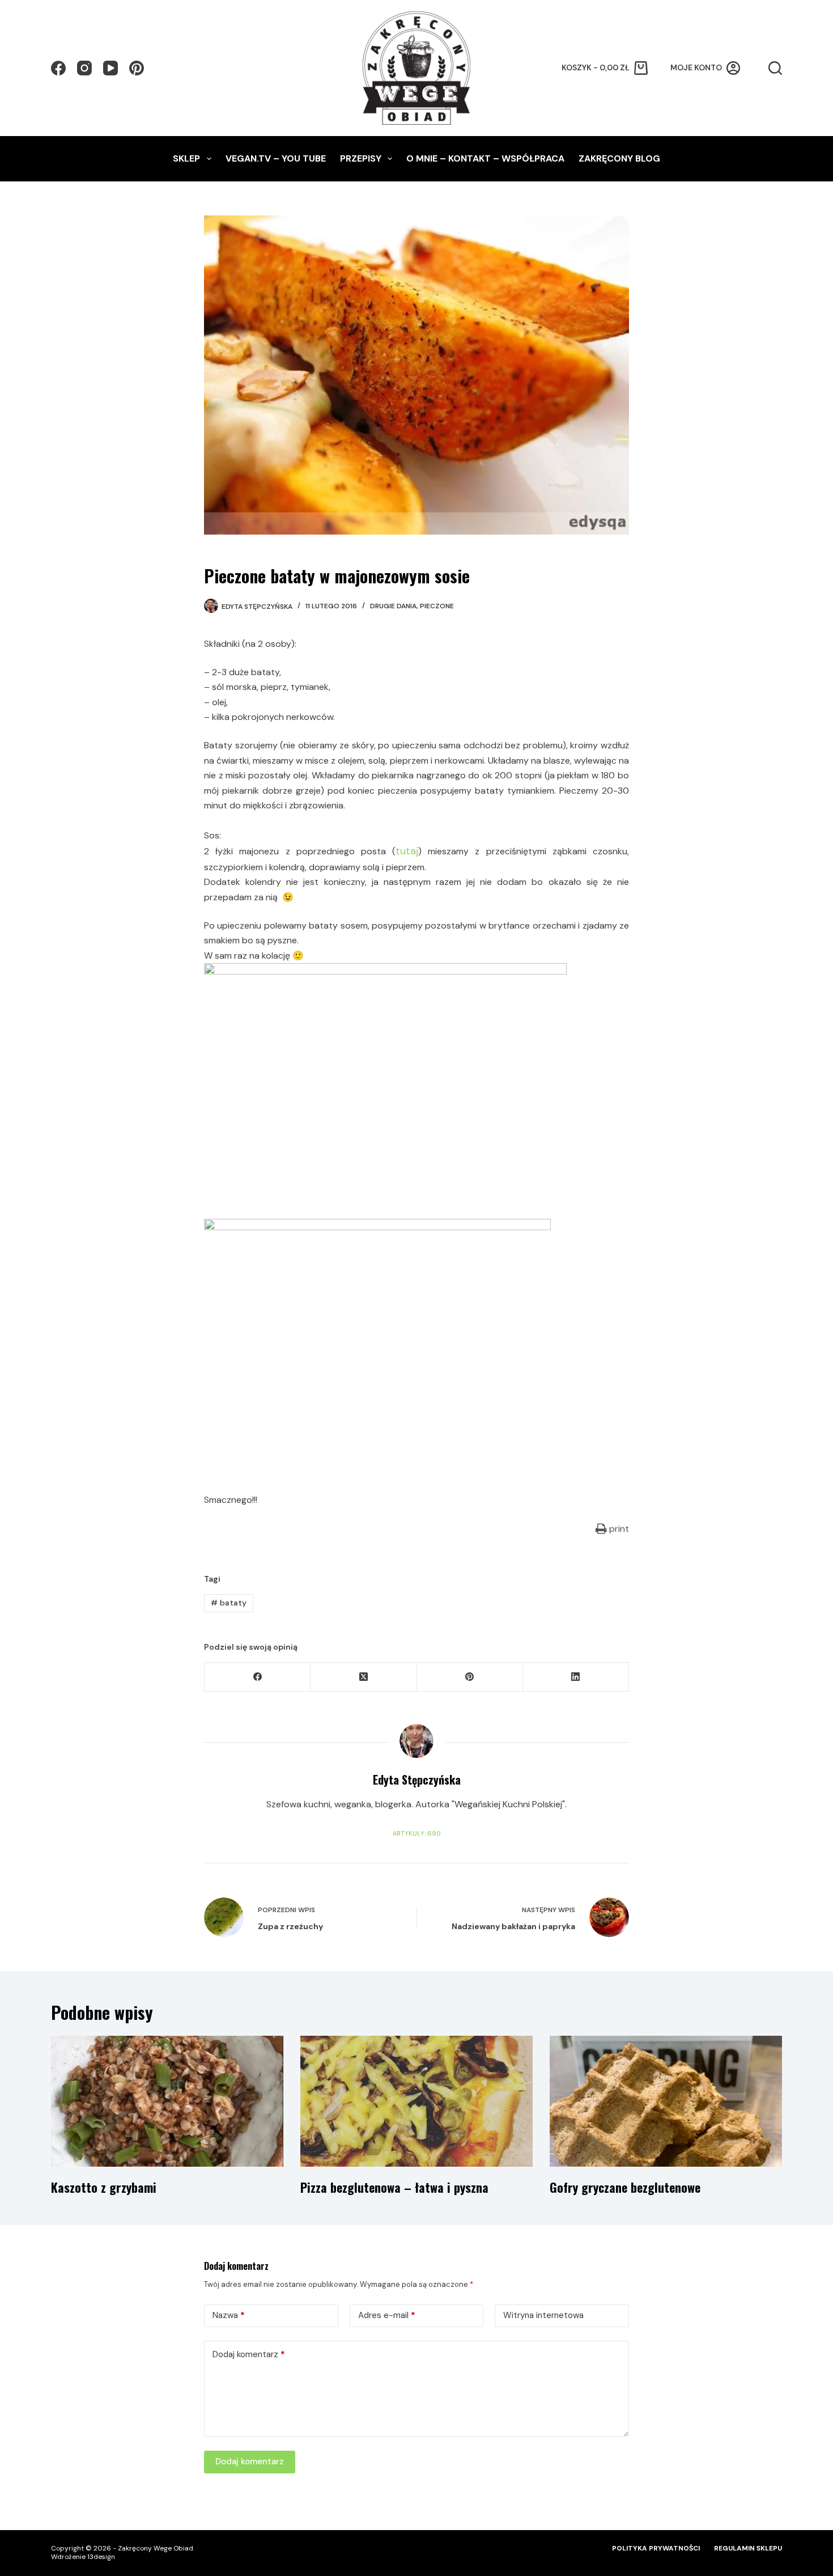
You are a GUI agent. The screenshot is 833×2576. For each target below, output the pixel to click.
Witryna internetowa (543, 2315)
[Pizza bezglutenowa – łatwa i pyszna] (416, 2101)
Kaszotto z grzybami (104, 2187)
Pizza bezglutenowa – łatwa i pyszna (394, 2187)
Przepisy (361, 158)
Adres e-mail (387, 2315)
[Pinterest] (137, 68)
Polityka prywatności (656, 2549)
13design (101, 2557)
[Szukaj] (775, 68)
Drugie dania (393, 606)
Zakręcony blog (619, 158)
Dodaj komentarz (249, 2354)
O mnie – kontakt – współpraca (485, 158)
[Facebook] (58, 68)
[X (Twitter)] (364, 1677)
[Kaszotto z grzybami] (167, 2101)
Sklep (186, 158)
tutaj (407, 851)
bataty (229, 1603)
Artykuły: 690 (416, 1833)
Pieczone (437, 606)
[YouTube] (110, 68)
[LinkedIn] (576, 1677)
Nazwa (229, 2315)
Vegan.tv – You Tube (276, 158)
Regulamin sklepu (748, 2549)
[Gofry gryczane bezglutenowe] (666, 2101)
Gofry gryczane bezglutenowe (625, 2187)
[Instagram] (84, 68)
